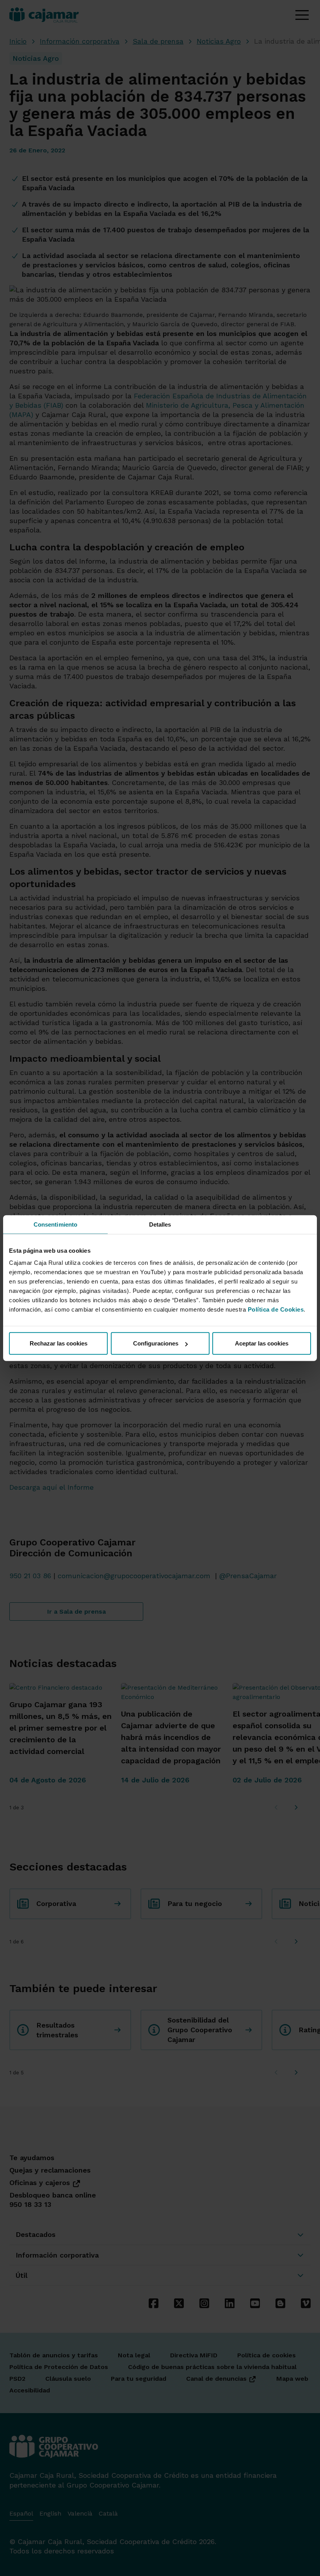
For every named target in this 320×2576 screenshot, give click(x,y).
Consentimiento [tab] (55, 1224)
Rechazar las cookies (59, 1343)
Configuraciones (156, 1343)
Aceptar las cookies (262, 1343)
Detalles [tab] (160, 1224)
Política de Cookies (276, 1309)
